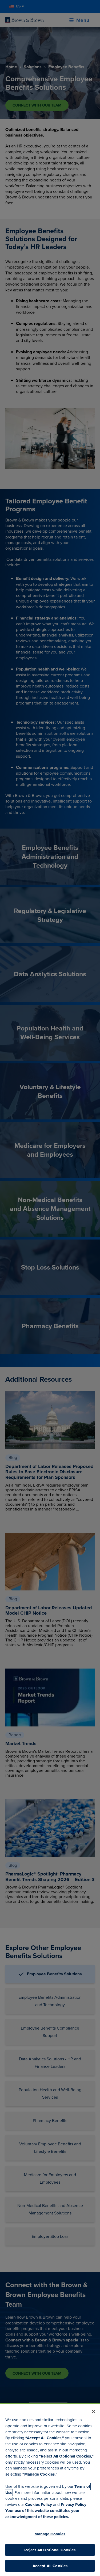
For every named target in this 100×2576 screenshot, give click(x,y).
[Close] (94, 2412)
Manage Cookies (50, 2534)
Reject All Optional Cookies (50, 2550)
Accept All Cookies (50, 2566)
